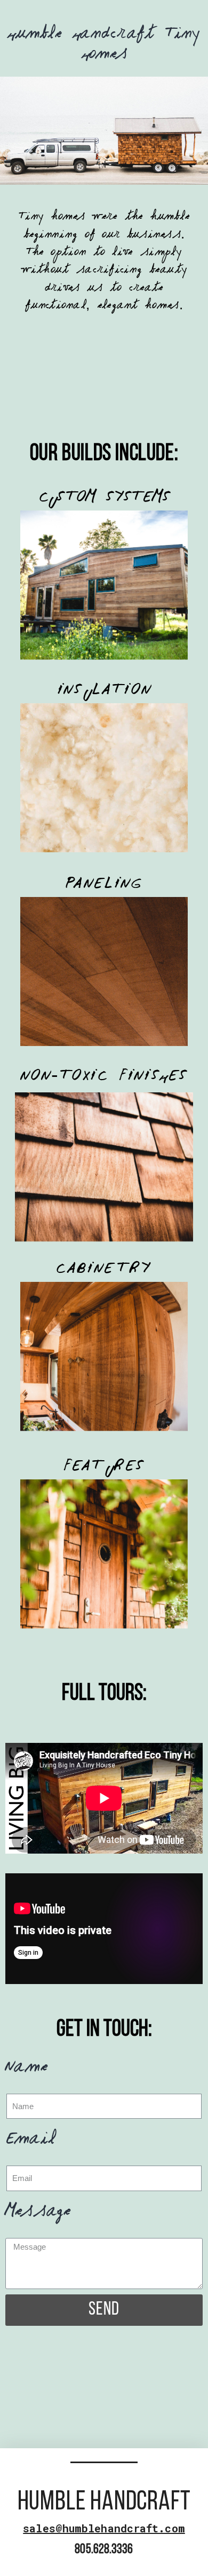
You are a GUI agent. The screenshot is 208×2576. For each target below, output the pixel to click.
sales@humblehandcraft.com (104, 2528)
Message (38, 2214)
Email (30, 2142)
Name (27, 2070)
